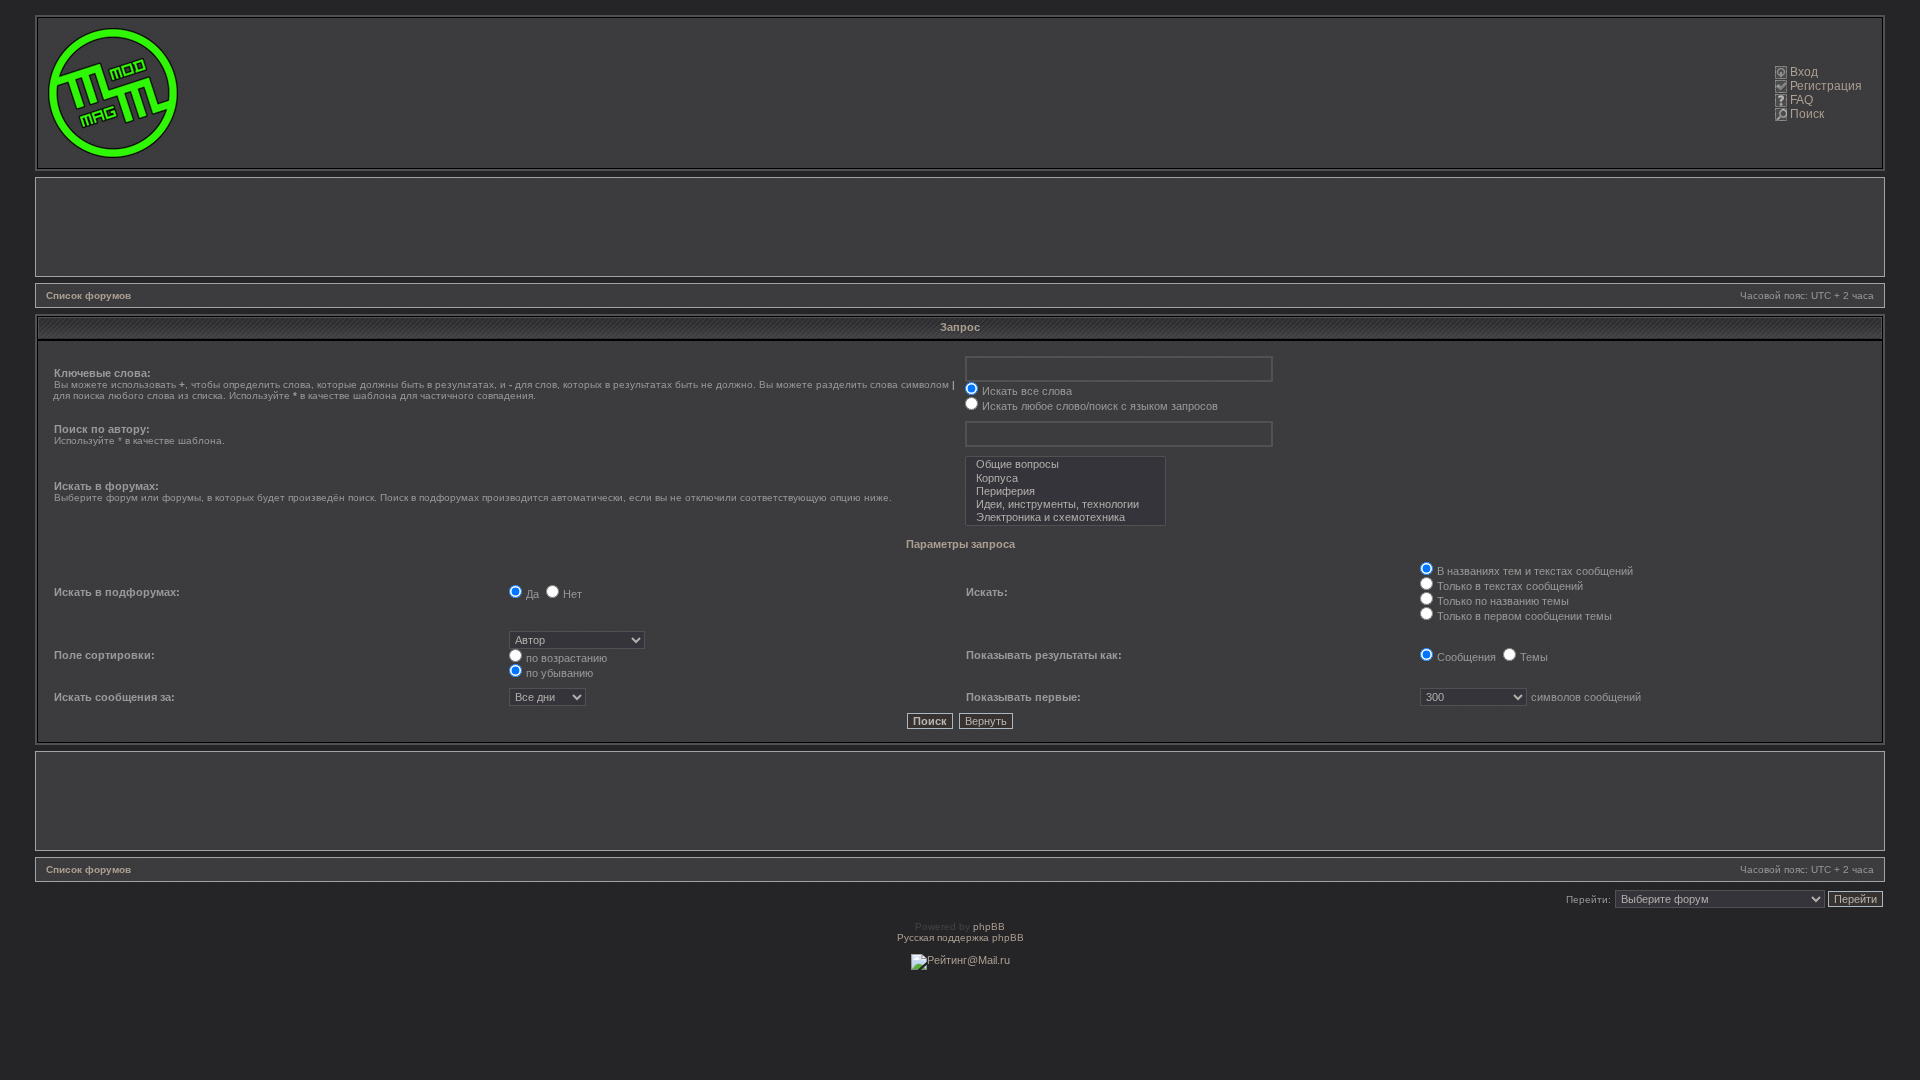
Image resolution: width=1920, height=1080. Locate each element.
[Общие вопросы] (1065, 464)
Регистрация (1826, 86)
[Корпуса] (1065, 478)
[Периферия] (1065, 491)
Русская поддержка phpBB (960, 937)
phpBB (989, 926)
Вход (1804, 72)
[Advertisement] (960, 227)
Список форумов (88, 295)
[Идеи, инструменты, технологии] (1065, 504)
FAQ (1801, 100)
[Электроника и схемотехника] (1065, 517)
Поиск (1807, 114)
